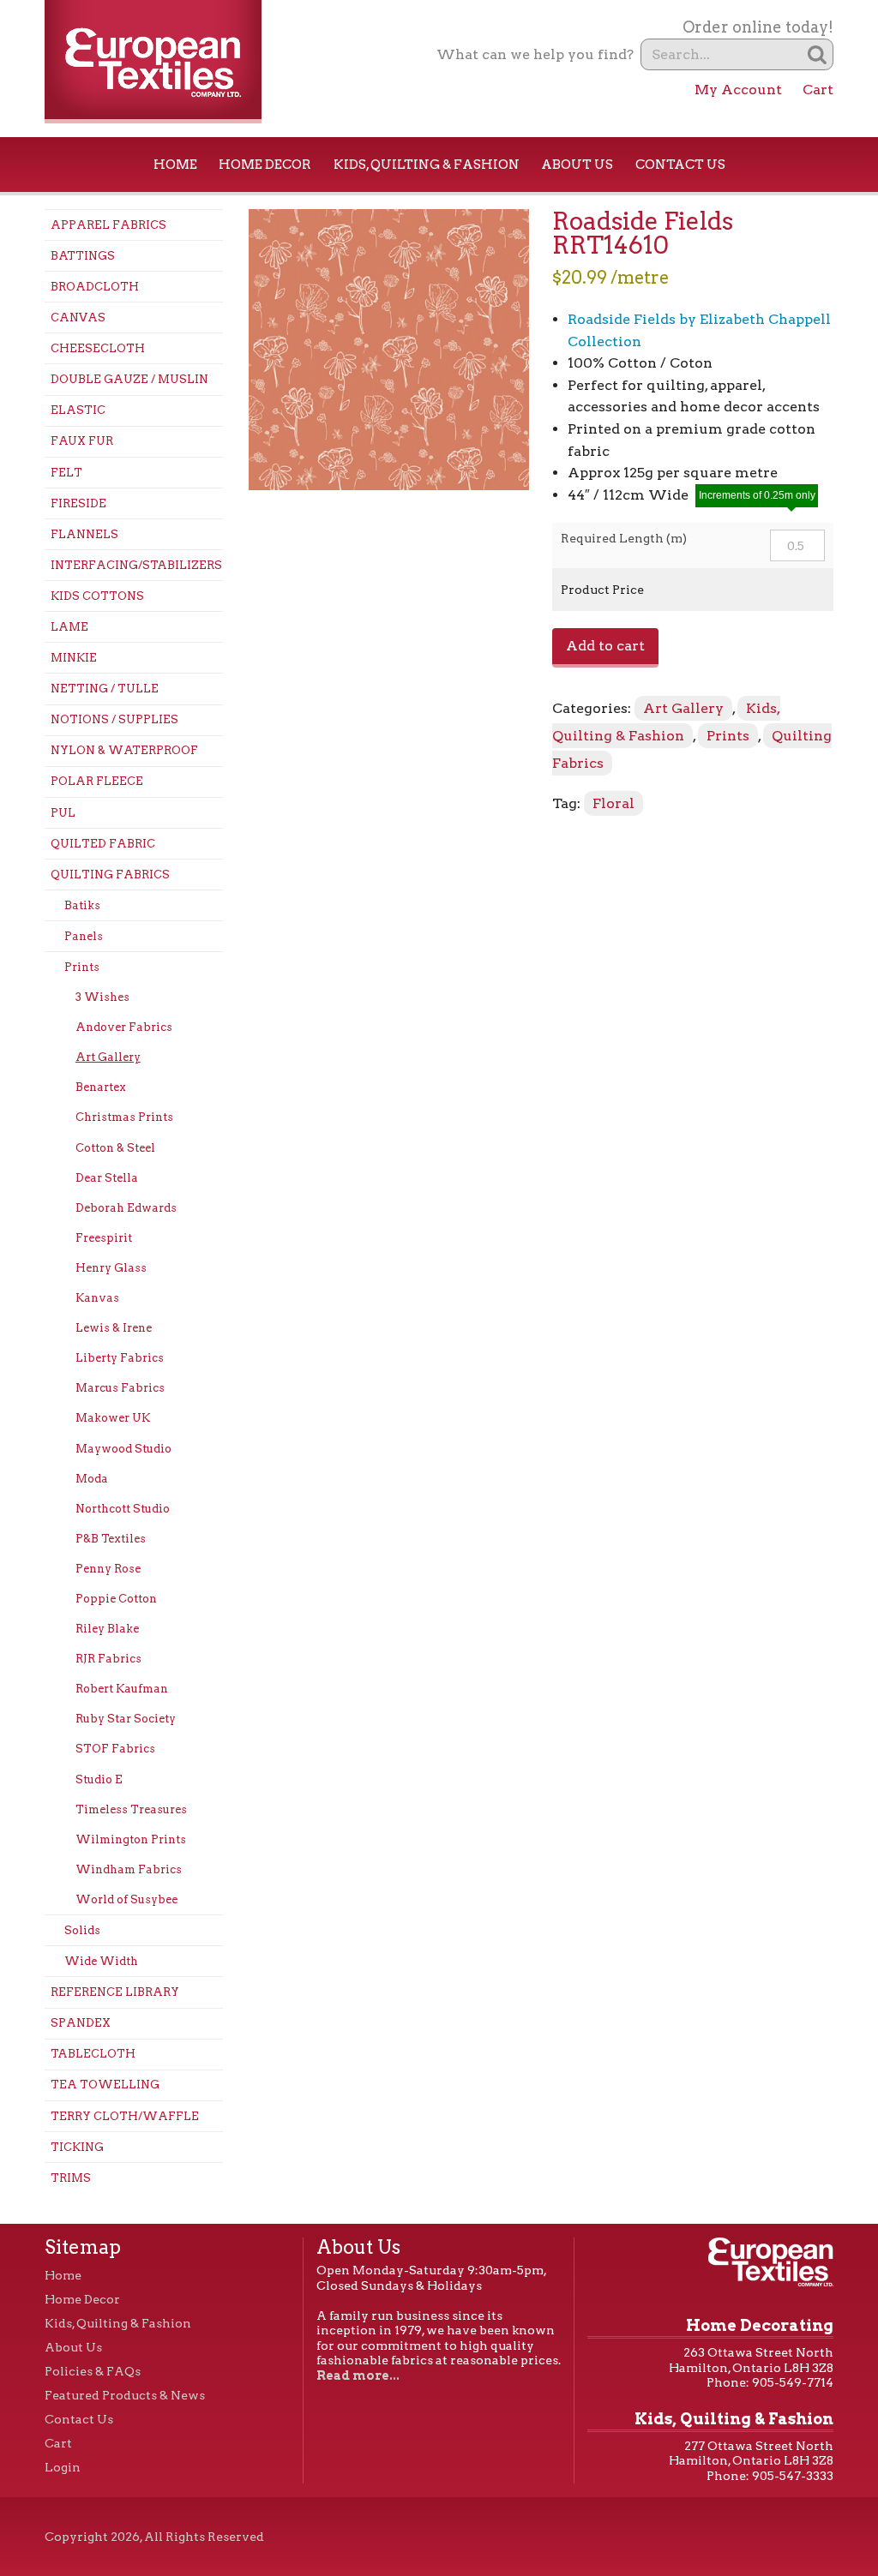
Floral (613, 803)
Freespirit (104, 1238)
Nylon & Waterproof (124, 750)
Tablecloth (93, 2054)
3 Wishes (102, 997)
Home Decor (265, 165)
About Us (577, 165)
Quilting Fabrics (110, 875)
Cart (818, 90)
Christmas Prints (124, 1117)
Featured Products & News (125, 2395)
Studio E (99, 1779)
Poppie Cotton (116, 1599)
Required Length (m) (624, 538)
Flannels (84, 534)
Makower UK (113, 1418)
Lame (69, 627)
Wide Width (101, 1961)
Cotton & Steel (115, 1148)
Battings (83, 256)
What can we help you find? (535, 54)
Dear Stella (107, 1178)
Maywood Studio (123, 1449)
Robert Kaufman (122, 1689)
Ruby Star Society (126, 1719)
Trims (71, 2178)
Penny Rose (108, 1569)
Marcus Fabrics (120, 1388)
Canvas (78, 318)
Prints (82, 967)
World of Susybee (126, 1899)
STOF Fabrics (115, 1749)
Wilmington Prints (131, 1839)
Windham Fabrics (129, 1869)
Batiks (82, 905)
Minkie (74, 658)
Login (63, 2467)
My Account (738, 90)
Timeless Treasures (131, 1809)
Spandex (81, 2023)
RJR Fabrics (108, 1659)
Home (175, 165)
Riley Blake (107, 1629)
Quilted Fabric (103, 844)
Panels (84, 936)
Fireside (78, 503)
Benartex (101, 1087)
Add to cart (605, 646)
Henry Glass (111, 1268)
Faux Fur (82, 441)
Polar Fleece (97, 781)
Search (818, 54)
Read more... (358, 2375)
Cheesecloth (98, 348)
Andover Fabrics (124, 1027)
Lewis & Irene (114, 1328)
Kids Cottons (97, 596)
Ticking (77, 2147)
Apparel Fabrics (108, 225)
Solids (82, 1930)
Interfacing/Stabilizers (136, 565)
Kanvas (97, 1298)
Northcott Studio (123, 1509)
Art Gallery (108, 1057)
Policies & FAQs (93, 2371)
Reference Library (115, 1992)
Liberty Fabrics (120, 1358)
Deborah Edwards (126, 1208)
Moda (92, 1479)
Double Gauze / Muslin (129, 379)
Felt (66, 473)
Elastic (78, 410)
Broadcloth (95, 287)
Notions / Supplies (114, 719)
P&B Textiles (111, 1539)
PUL (63, 813)
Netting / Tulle (105, 689)
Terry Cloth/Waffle (125, 2116)
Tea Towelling (105, 2085)
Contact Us (680, 165)
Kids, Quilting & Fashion (427, 165)
